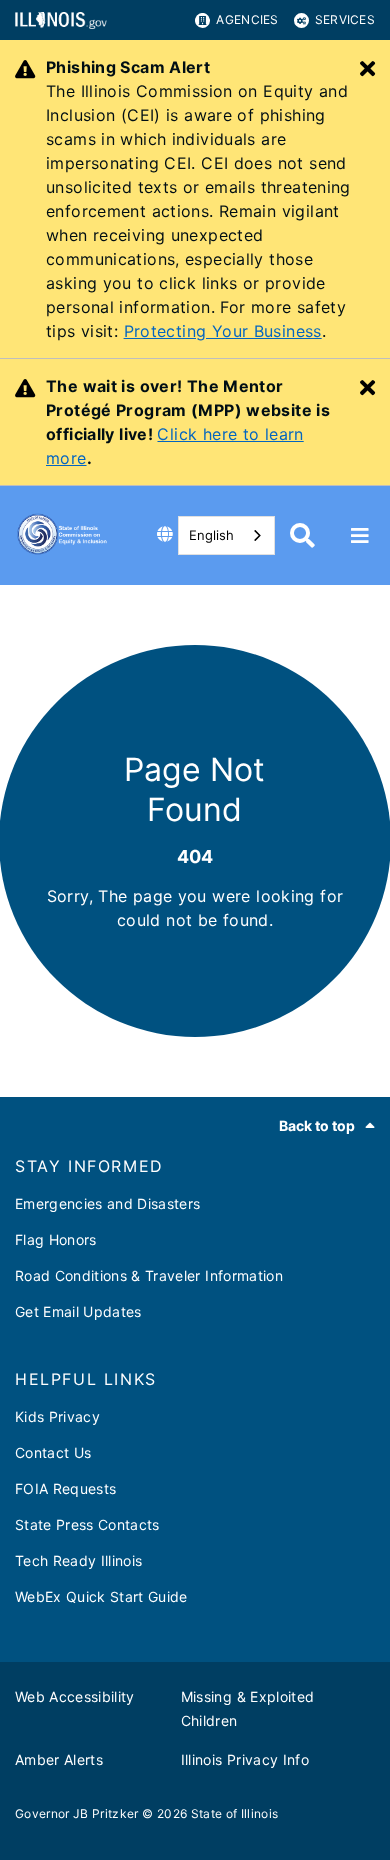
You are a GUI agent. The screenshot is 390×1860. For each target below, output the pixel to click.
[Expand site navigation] (360, 536)
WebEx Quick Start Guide (101, 1596)
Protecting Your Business (223, 331)
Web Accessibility (75, 1696)
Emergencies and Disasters (108, 1203)
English (211, 535)
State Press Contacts (87, 1524)
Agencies (247, 19)
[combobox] (226, 535)
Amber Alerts (59, 1759)
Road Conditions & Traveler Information (149, 1275)
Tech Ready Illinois (78, 1560)
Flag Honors (56, 1239)
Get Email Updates (78, 1311)
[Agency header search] (302, 535)
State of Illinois (235, 1813)
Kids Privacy (57, 1416)
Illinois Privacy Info (245, 1759)
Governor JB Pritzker (77, 1813)
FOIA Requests (65, 1488)
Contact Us (53, 1452)
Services (345, 19)
